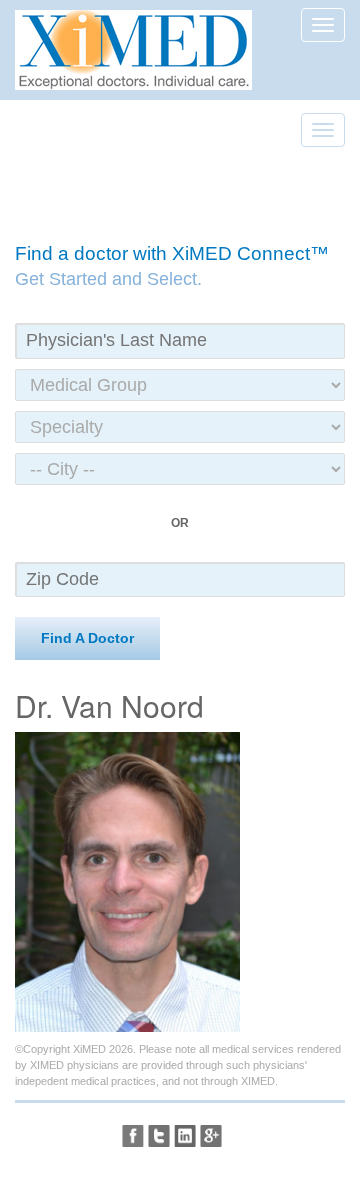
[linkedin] (185, 1136)
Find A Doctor (87, 638)
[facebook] (133, 1136)
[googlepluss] (211, 1136)
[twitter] (159, 1136)
